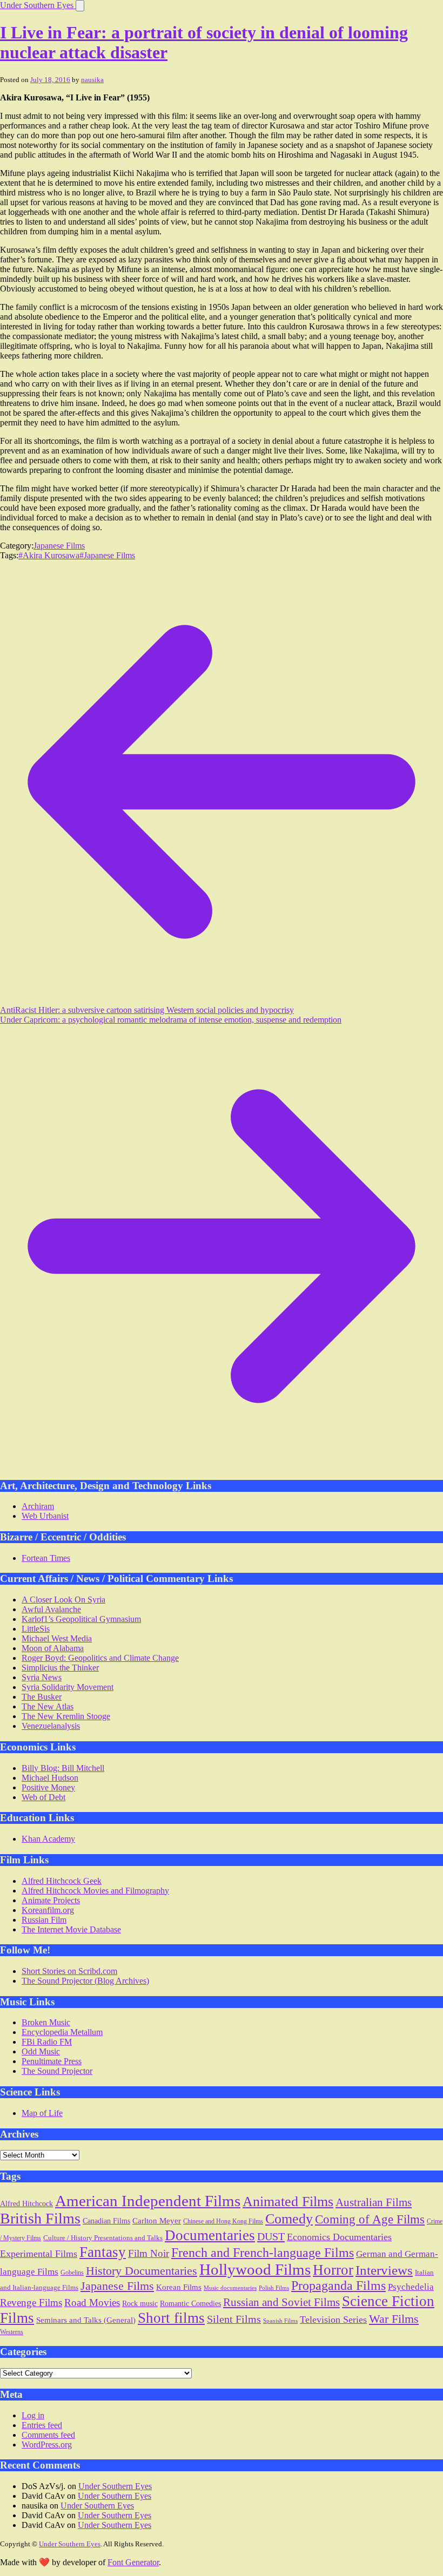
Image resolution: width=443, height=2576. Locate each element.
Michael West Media (57, 1638)
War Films (394, 2319)
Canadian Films (106, 2221)
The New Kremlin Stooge (66, 1716)
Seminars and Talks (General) (86, 2320)
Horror (333, 2270)
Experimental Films (39, 2254)
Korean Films (179, 2287)
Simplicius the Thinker (60, 1668)
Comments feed (48, 2435)
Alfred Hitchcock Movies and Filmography (95, 1891)
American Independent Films (148, 2201)
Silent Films (234, 2319)
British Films (40, 2218)
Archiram (38, 1506)
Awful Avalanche (51, 1609)
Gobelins (72, 2273)
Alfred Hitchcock (26, 2204)
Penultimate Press (52, 2061)
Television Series (333, 2320)
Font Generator (133, 2562)
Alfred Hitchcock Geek (62, 1881)
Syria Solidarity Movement (68, 1687)
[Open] (80, 6)
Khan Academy (48, 1839)
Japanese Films (59, 546)
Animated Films (288, 2201)
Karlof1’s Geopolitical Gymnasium (81, 1619)
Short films (171, 2318)
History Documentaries (142, 2271)
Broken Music (46, 2022)
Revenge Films (31, 2303)
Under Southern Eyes (38, 5)
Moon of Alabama (53, 1648)
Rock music (140, 2303)
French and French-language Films (263, 2252)
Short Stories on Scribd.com (69, 1971)
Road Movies (92, 2303)
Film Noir (149, 2253)
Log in (33, 2415)
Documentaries (210, 2235)
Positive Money (48, 1787)
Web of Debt (43, 1797)
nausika (92, 80)
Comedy (289, 2219)
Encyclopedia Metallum (62, 2032)
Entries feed (42, 2425)
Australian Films (374, 2202)
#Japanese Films (107, 555)
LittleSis (36, 1629)
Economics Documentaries (339, 2237)
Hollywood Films (255, 2269)
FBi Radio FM (47, 2042)
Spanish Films (280, 2321)
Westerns (12, 2332)
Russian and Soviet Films (281, 2302)
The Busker (42, 1697)
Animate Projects (51, 1900)
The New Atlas (48, 1706)
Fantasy (103, 2252)
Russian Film (44, 1920)
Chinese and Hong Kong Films (223, 2221)
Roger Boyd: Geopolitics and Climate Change (100, 1658)
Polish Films (274, 2288)
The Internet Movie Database (71, 1929)
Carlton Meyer (157, 2221)
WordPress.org (47, 2445)
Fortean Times (46, 1558)
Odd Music (41, 2051)
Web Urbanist (45, 1516)
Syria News (42, 1677)
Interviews (384, 2270)
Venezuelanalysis (51, 1726)
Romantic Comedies (190, 2304)
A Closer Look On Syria (63, 1600)
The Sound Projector (57, 2071)
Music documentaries (230, 2288)
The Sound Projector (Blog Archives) (85, 1981)
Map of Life (42, 2113)
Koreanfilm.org (48, 1910)
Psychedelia (411, 2287)
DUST (271, 2236)
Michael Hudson (50, 1778)
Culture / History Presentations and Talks (103, 2238)
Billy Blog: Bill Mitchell (63, 1768)
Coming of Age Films (370, 2219)
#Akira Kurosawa (49, 555)
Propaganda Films (338, 2286)
